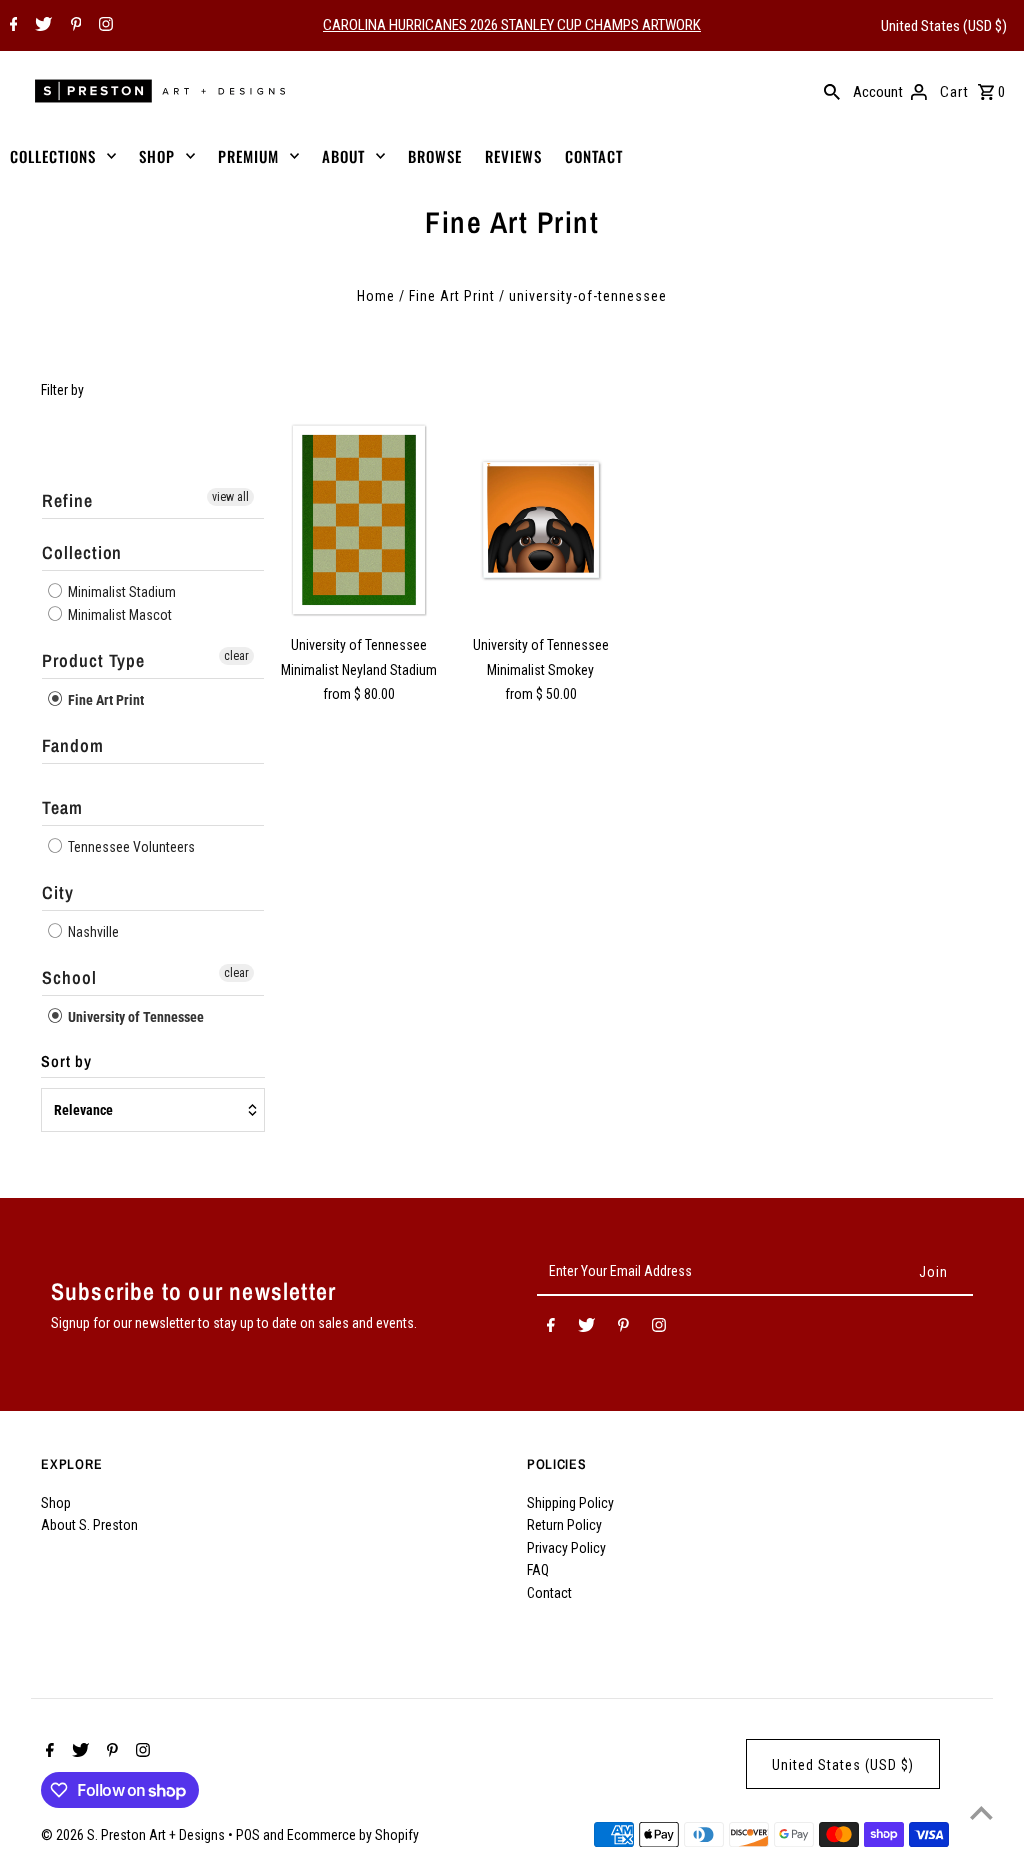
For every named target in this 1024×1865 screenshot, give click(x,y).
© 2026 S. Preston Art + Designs (134, 1835)
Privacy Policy (566, 1548)
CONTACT (594, 156)
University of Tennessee (134, 1017)
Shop (56, 1503)
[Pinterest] (74, 26)
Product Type (93, 660)
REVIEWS (513, 156)
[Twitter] (41, 26)
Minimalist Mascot (118, 615)
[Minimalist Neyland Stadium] (359, 520)
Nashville (92, 932)
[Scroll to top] (981, 1812)
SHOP (157, 156)
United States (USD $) (944, 26)
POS (248, 1835)
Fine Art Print (452, 296)
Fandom (72, 745)
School (69, 977)
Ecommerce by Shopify (353, 1835)
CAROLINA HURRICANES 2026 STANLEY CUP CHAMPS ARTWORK (512, 25)
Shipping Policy (570, 1503)
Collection (82, 552)
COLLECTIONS (53, 156)
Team (62, 807)
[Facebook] (11, 26)
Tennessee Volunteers (130, 847)
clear (236, 656)
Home (376, 296)
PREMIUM (248, 156)
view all (230, 497)
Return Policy (564, 1525)
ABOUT (343, 156)
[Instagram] (103, 26)
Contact (549, 1593)
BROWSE (435, 156)
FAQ (538, 1570)
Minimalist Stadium (120, 592)
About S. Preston (89, 1525)
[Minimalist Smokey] (540, 520)
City (58, 892)
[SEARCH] (832, 91)
